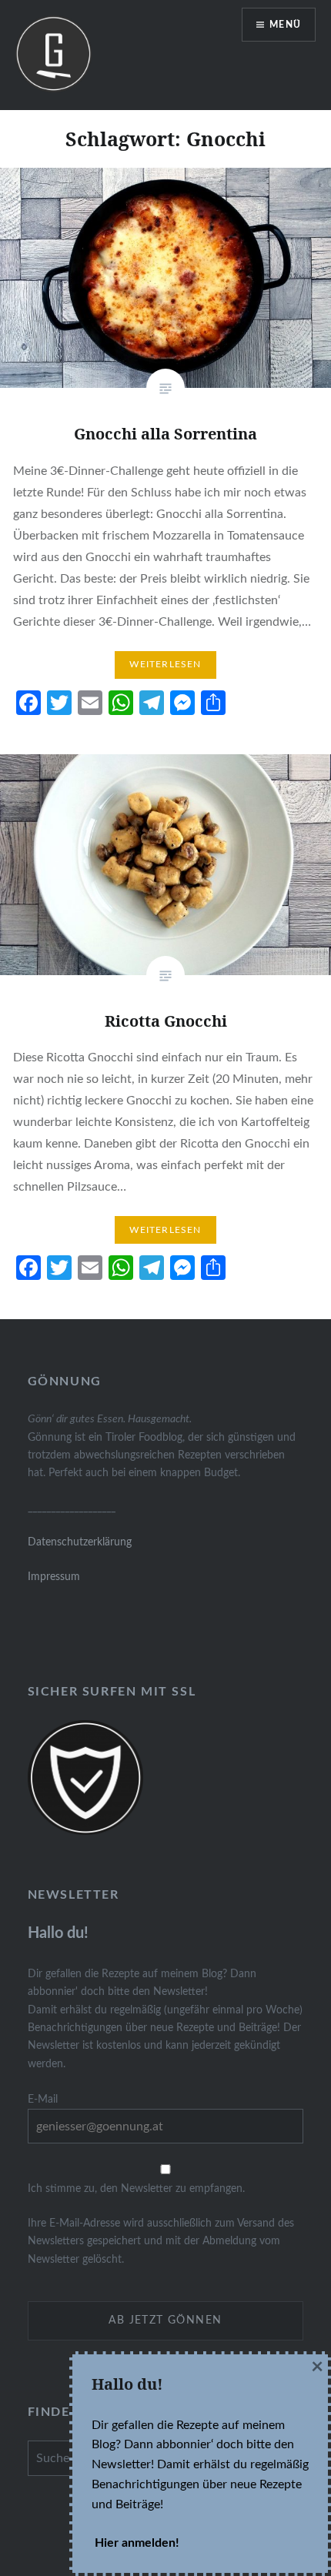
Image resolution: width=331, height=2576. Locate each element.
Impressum (54, 1577)
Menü (285, 25)
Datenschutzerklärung (80, 1542)
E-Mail (43, 2099)
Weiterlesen (165, 664)
